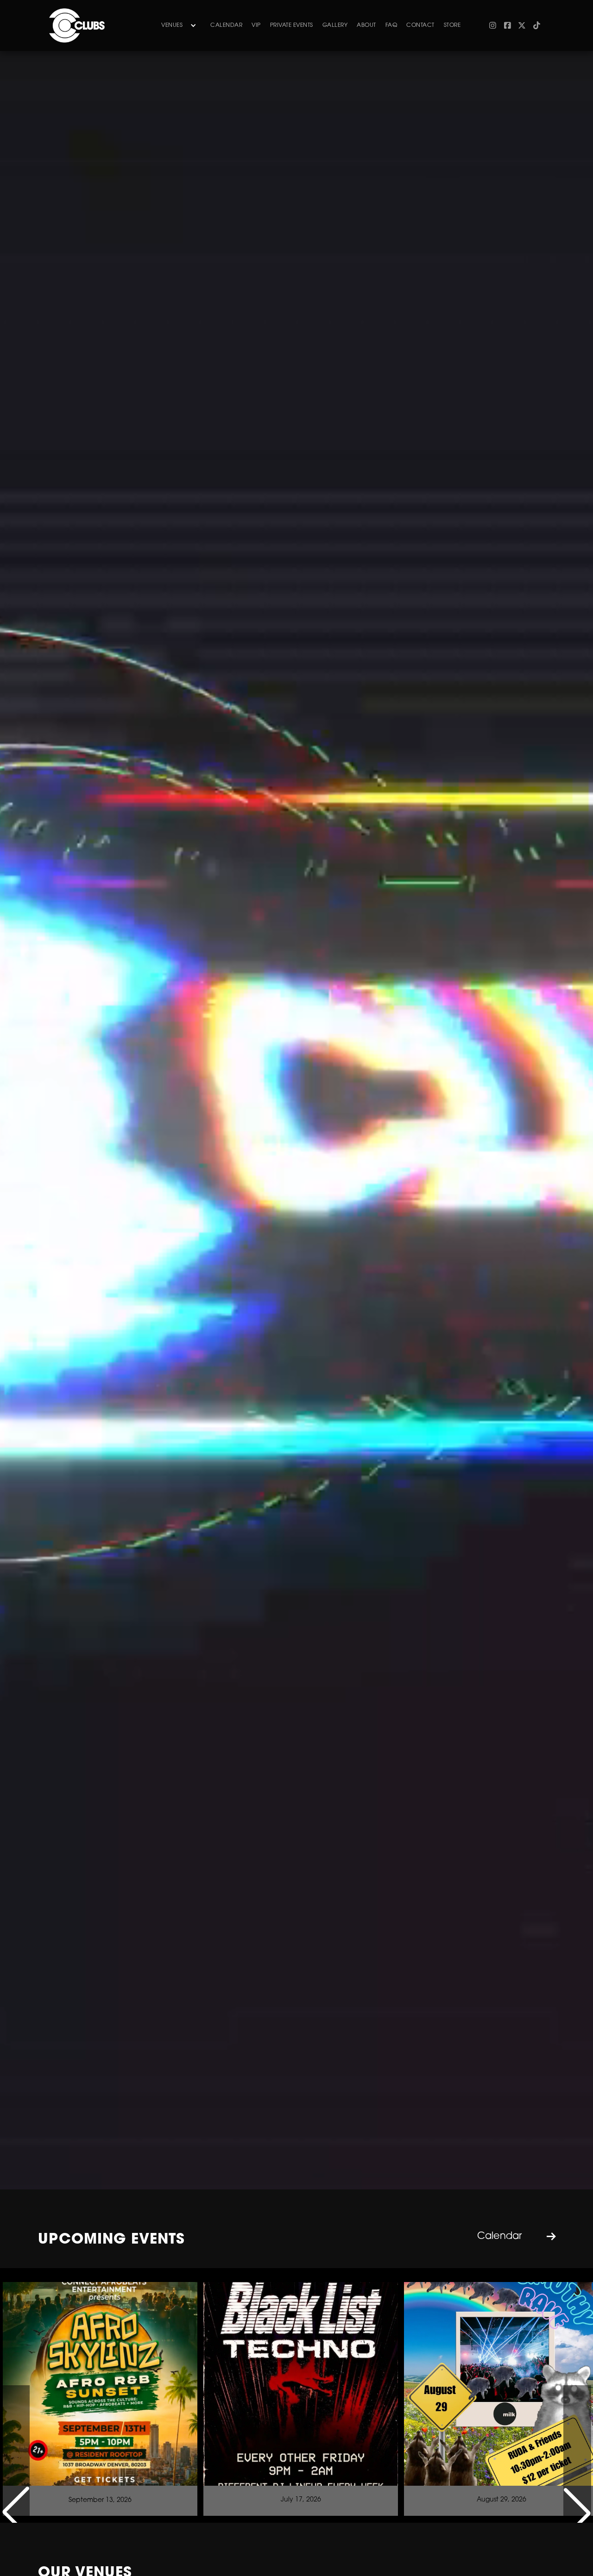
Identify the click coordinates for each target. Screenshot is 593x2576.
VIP (256, 25)
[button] (177, 25)
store (452, 25)
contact (420, 25)
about (366, 25)
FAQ (391, 25)
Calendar (226, 25)
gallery (335, 25)
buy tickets (100, 2453)
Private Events (292, 25)
